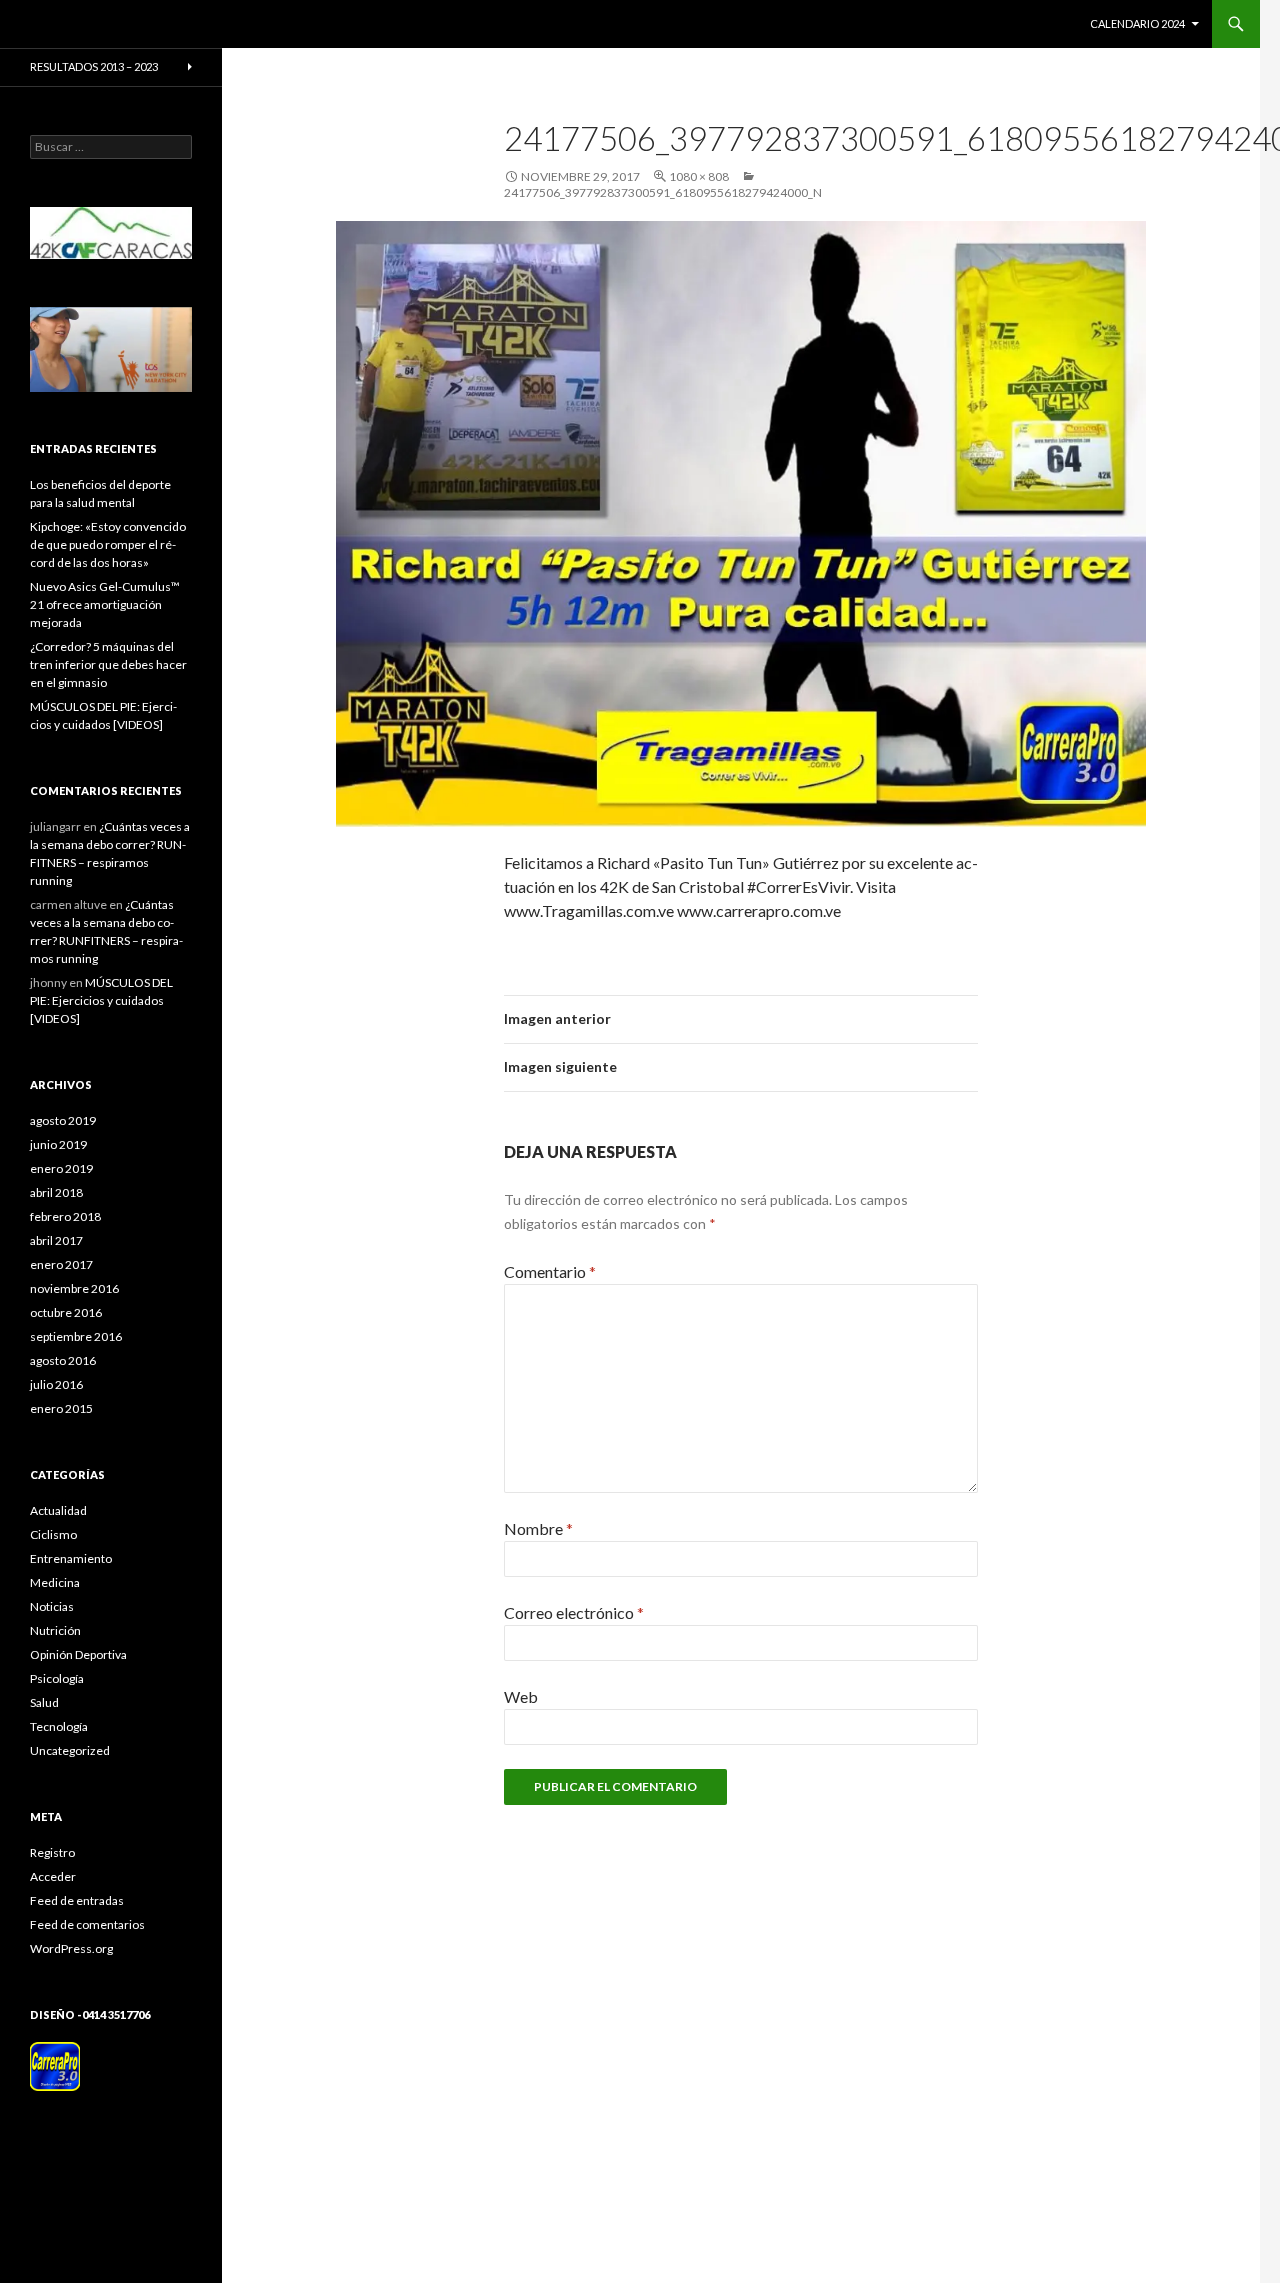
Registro (52, 1852)
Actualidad (58, 1510)
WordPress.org (71, 1948)
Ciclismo (53, 1534)
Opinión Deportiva (78, 1654)
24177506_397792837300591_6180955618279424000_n (663, 192)
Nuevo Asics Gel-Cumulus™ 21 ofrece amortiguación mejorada (105, 604)
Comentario (550, 1271)
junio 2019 (58, 1144)
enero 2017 (61, 1264)
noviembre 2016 (74, 1288)
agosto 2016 (63, 1360)
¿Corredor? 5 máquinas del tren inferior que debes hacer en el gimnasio (108, 664)
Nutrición (55, 1630)
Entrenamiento (71, 1558)
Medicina (55, 1582)
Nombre (538, 1528)
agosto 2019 (63, 1120)
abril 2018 (56, 1192)
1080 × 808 (699, 176)
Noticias (52, 1606)
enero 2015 (61, 1408)
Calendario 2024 (1137, 23)
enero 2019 (61, 1168)
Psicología (57, 1678)
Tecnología (59, 1726)
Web (521, 1696)
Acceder (53, 1876)
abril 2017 (56, 1240)
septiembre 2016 (76, 1336)
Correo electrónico (574, 1612)
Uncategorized (70, 1750)
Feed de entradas (77, 1900)
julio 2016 (56, 1384)
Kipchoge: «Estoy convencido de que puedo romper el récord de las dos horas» (108, 544)
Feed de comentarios (87, 1924)
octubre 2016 (66, 1312)
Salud (44, 1702)
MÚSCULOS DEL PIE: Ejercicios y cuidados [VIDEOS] (101, 1000)
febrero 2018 (65, 1216)
